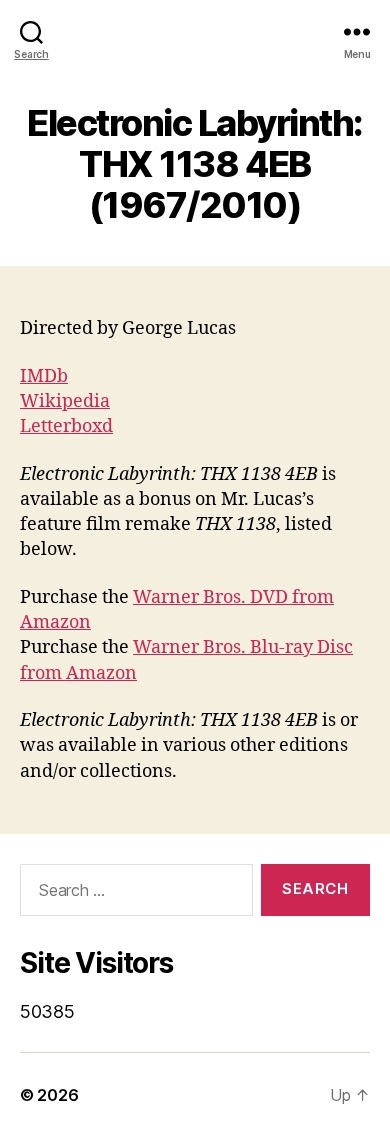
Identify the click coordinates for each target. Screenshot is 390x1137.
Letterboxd (66, 426)
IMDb (44, 376)
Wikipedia (65, 401)
